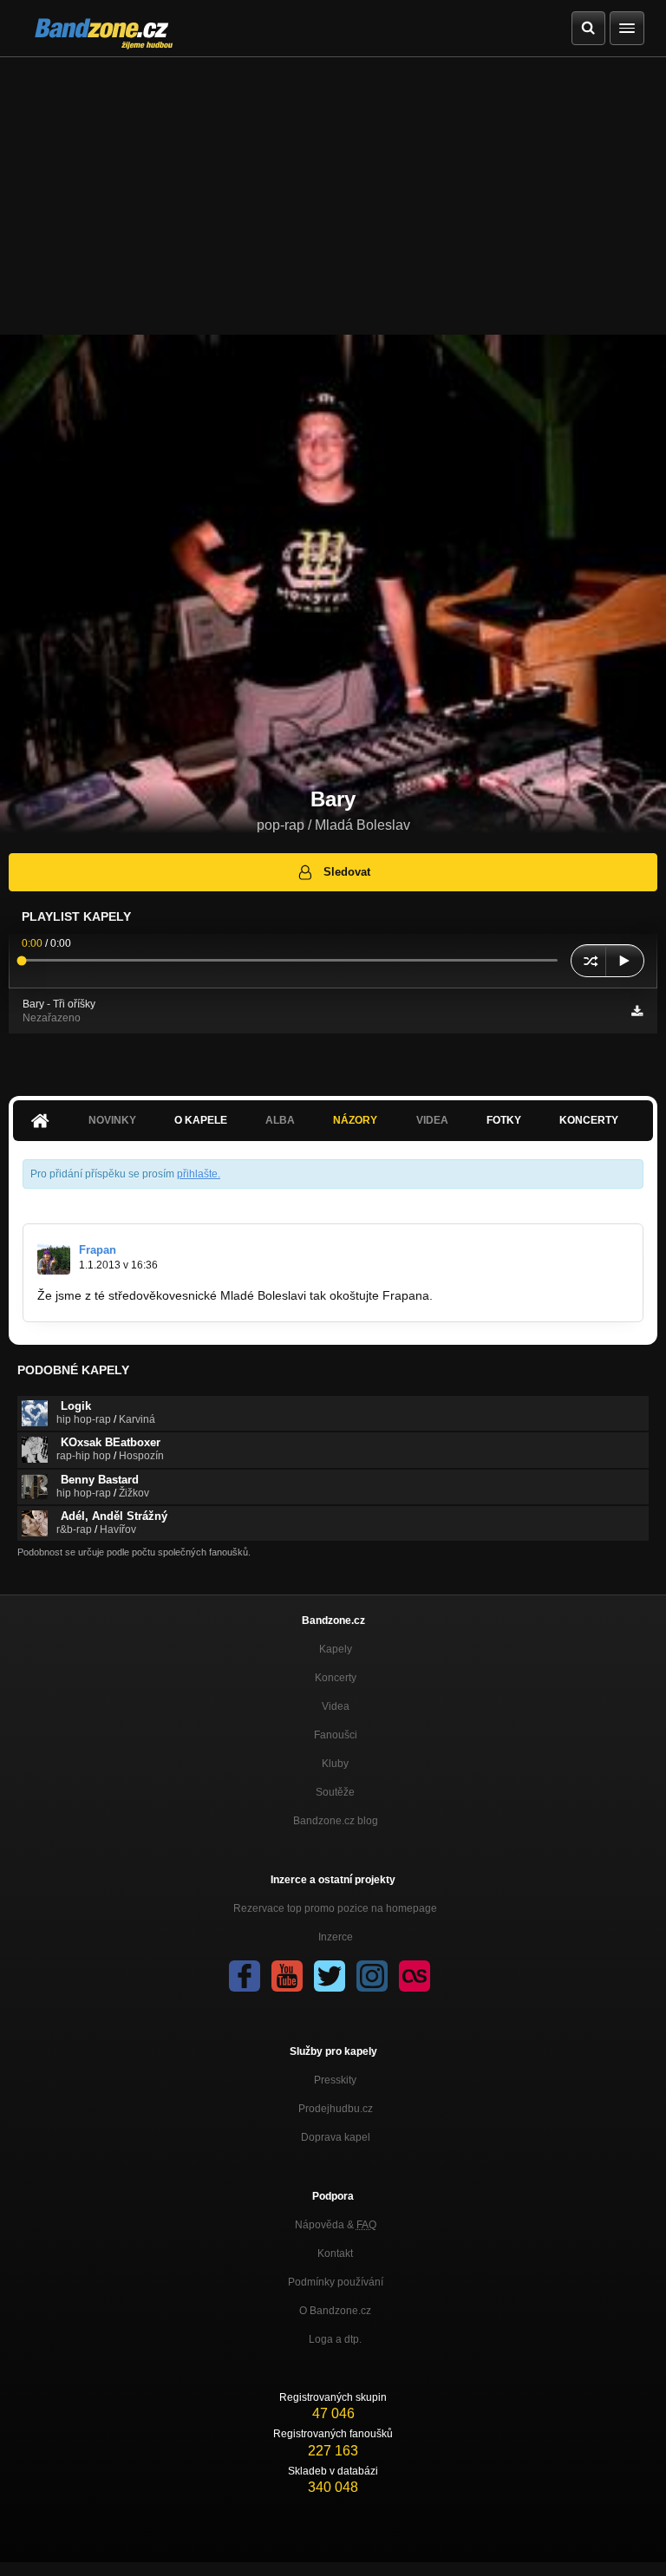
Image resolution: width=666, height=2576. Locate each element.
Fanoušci (336, 1735)
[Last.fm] (415, 1976)
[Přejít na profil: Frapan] (54, 1258)
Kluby (335, 1764)
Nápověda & (336, 2225)
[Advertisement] (333, 187)
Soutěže (335, 1792)
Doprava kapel (336, 2137)
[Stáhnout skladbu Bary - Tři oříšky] (637, 1011)
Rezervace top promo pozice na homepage (335, 1908)
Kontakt (335, 2253)
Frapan (98, 1250)
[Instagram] (372, 1976)
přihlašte (197, 1174)
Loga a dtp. (335, 2339)
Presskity (335, 2080)
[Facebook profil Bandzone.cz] (245, 1976)
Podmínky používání (336, 2282)
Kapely (336, 1649)
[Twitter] (330, 1976)
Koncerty (589, 1120)
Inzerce (336, 1937)
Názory (355, 1120)
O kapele (201, 1120)
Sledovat (347, 872)
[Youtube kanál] (287, 1976)
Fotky (504, 1120)
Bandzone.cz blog (336, 1821)
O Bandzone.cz (335, 2311)
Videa (336, 1706)
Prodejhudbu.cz (336, 2109)
